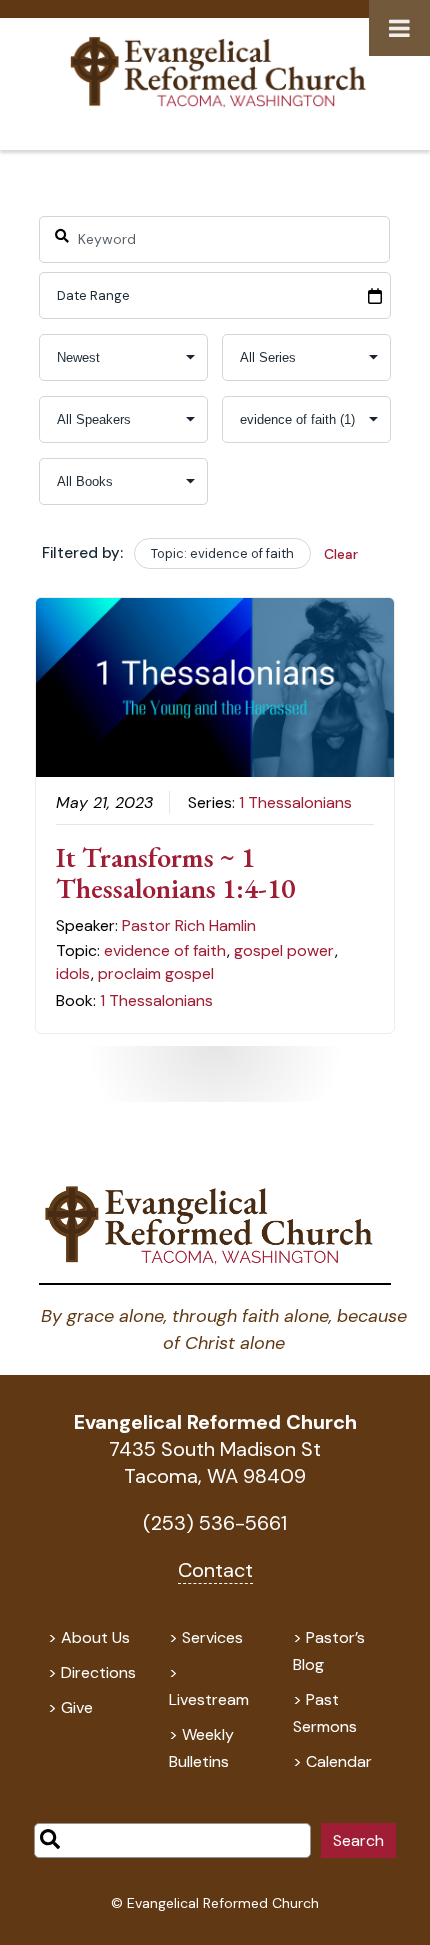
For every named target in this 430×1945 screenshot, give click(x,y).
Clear (341, 554)
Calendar (339, 1761)
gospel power (284, 950)
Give (77, 1707)
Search (358, 1840)
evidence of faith (165, 950)
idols (73, 973)
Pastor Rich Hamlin (189, 925)
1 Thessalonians (295, 802)
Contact (215, 1570)
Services (212, 1637)
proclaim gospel (156, 973)
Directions (98, 1672)
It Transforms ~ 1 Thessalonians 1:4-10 (175, 872)
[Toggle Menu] (399, 28)
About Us (95, 1637)
